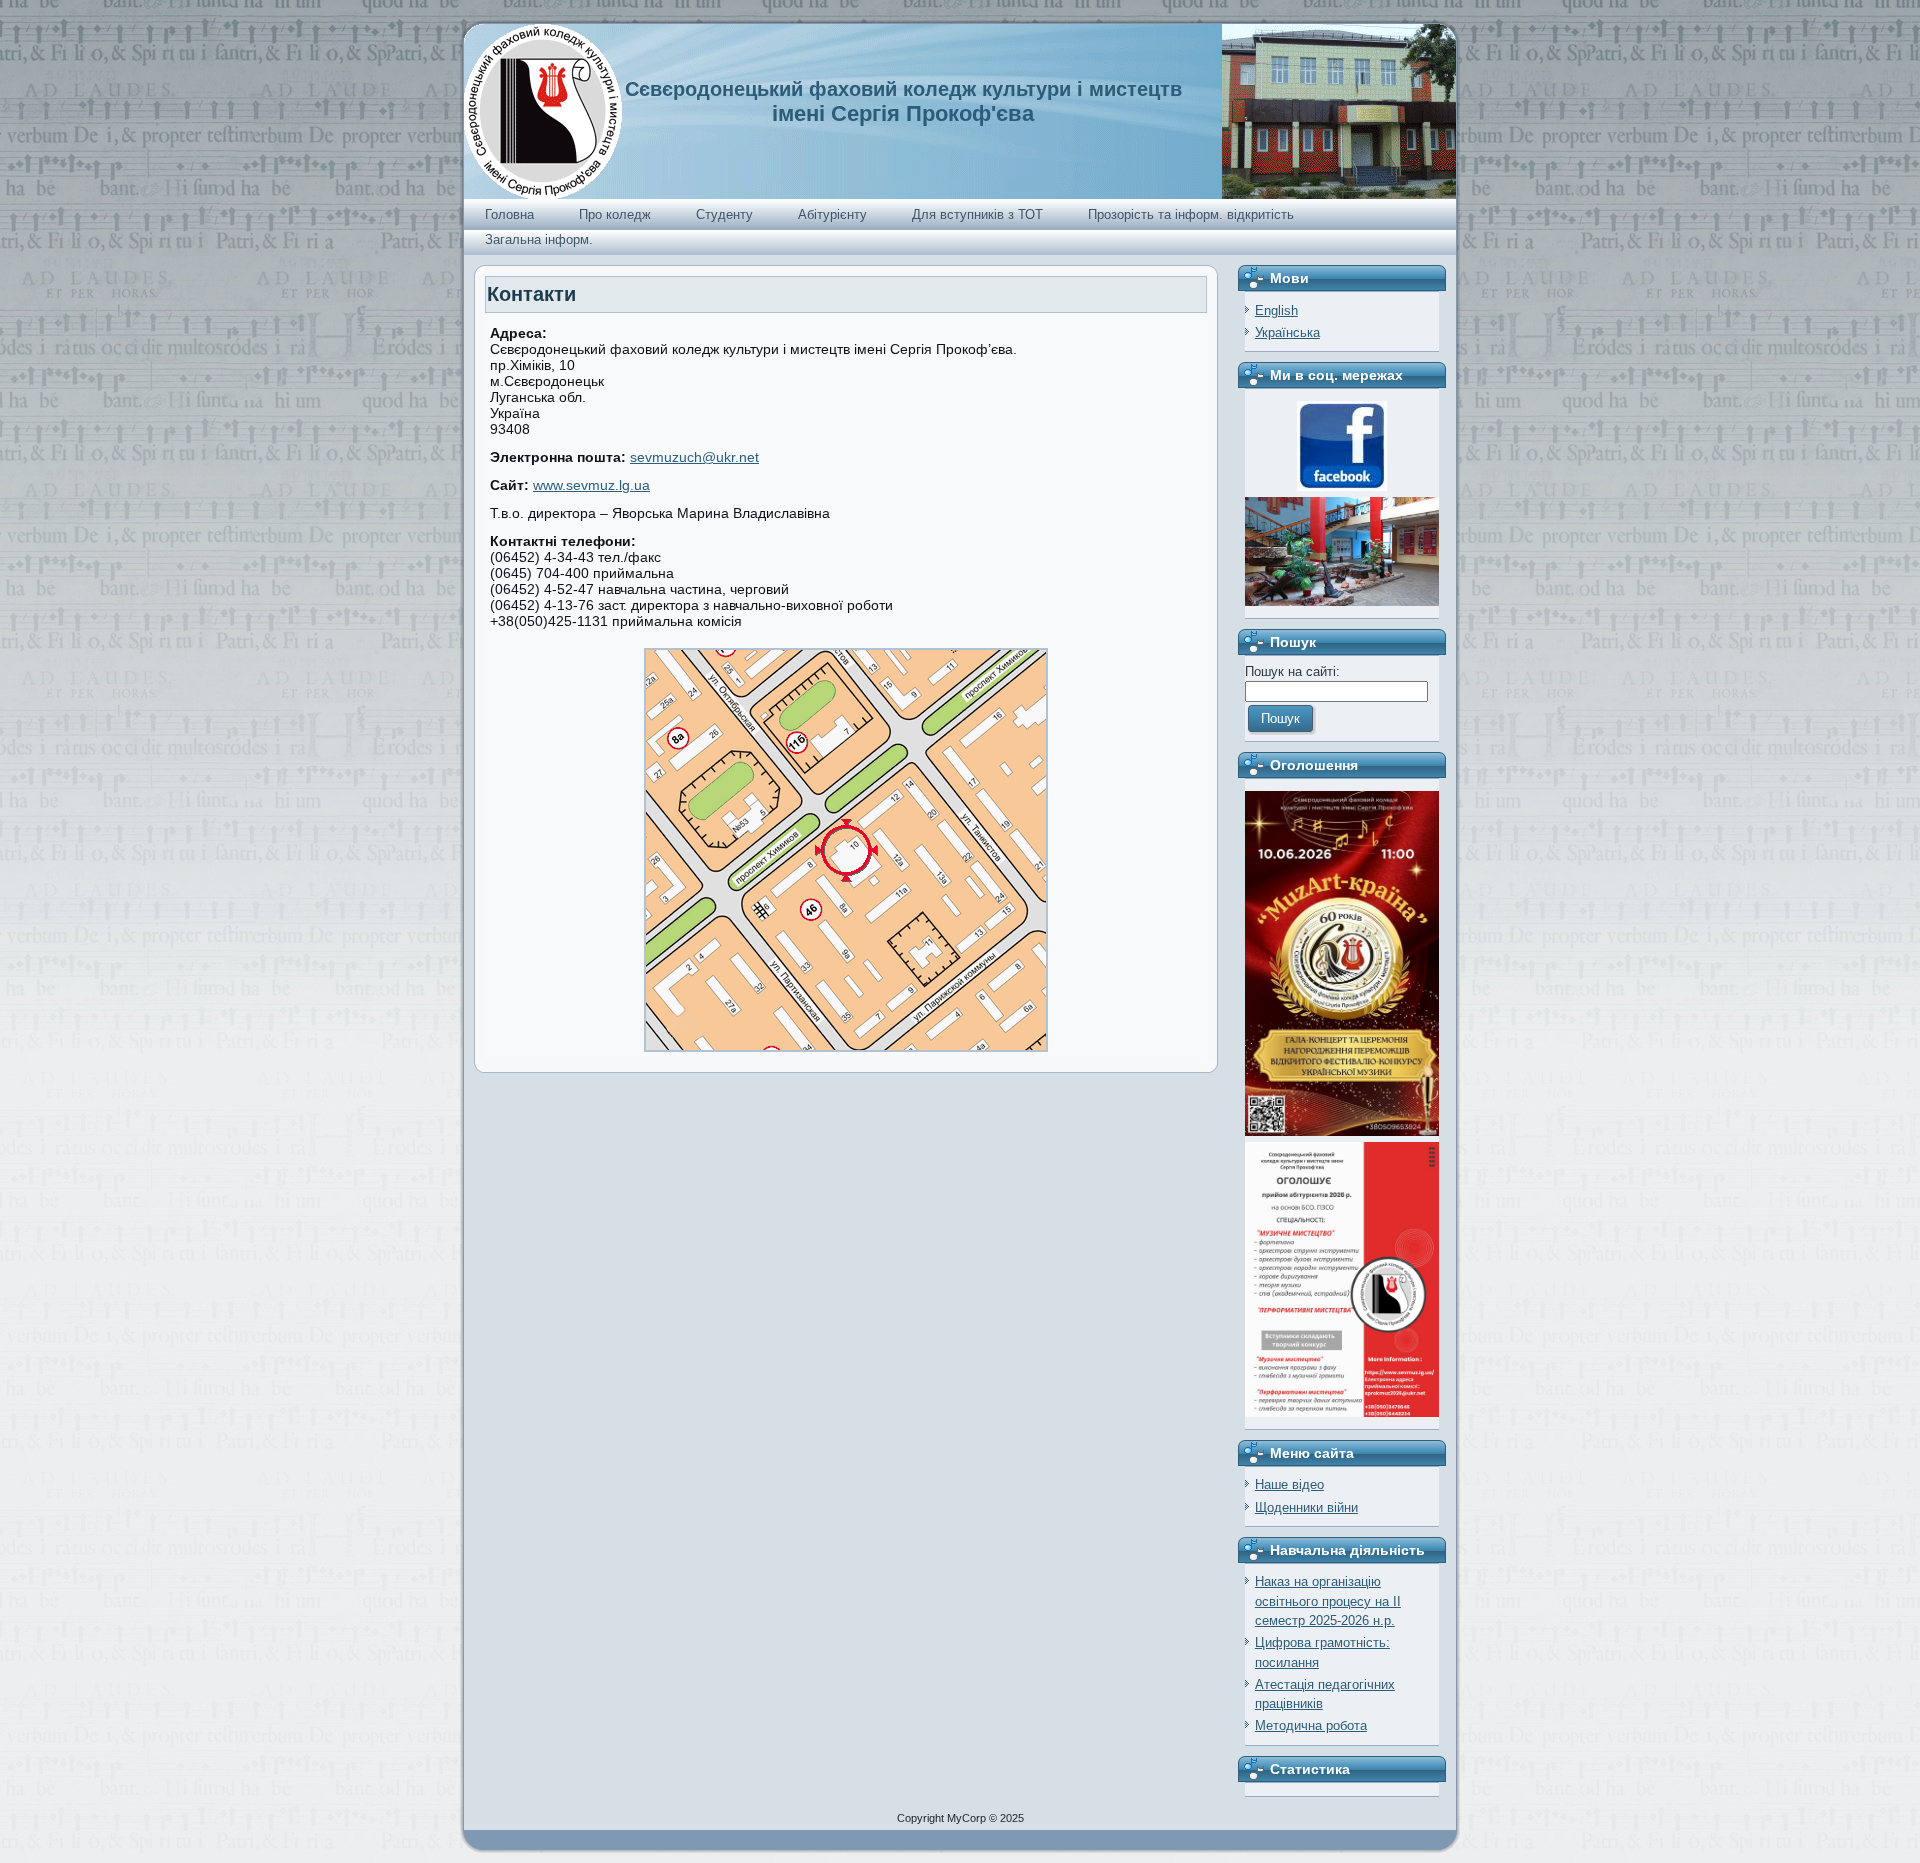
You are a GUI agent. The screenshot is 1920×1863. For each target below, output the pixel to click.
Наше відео (1289, 1484)
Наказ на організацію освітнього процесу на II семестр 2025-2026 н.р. (1328, 1601)
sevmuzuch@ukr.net (694, 457)
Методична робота (1311, 1725)
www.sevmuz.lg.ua (591, 485)
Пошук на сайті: (1292, 671)
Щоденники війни (1306, 1507)
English (1276, 310)
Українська (1287, 332)
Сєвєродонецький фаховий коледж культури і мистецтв (903, 89)
